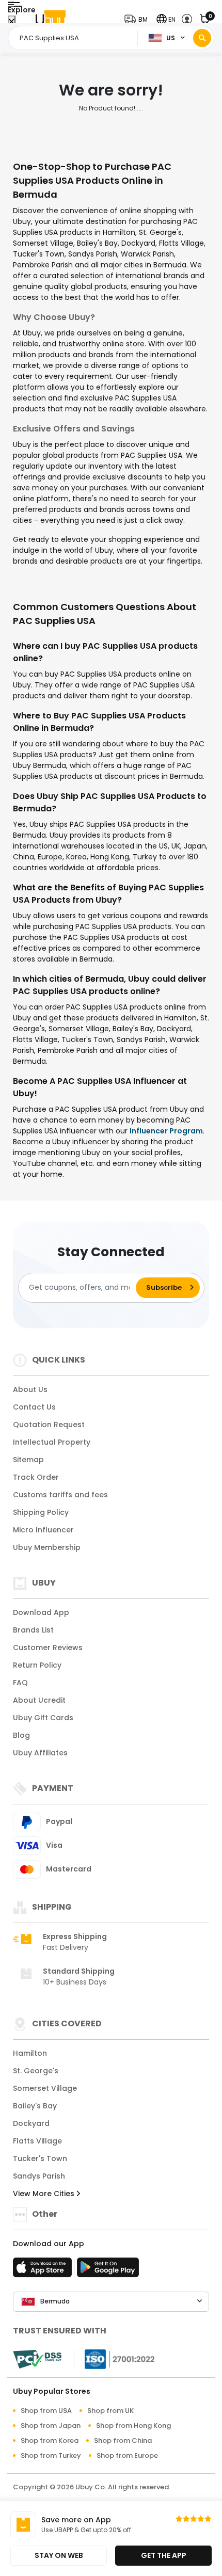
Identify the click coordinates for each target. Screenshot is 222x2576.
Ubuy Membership (47, 1547)
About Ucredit (39, 1700)
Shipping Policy (41, 1512)
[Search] (202, 38)
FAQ (20, 1683)
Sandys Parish (39, 2176)
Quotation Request (49, 1425)
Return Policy (37, 1665)
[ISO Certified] (115, 2358)
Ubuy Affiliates (40, 1753)
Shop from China (123, 2441)
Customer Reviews (48, 1647)
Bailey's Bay (35, 2106)
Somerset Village (45, 2088)
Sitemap (28, 1460)
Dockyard (31, 2123)
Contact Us (34, 1407)
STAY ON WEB (59, 2555)
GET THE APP (164, 2555)
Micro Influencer (43, 1530)
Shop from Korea (50, 2441)
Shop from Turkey (51, 2455)
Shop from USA (46, 2411)
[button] (138, 19)
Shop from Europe (127, 2455)
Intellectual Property (52, 1442)
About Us (30, 1389)
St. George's (36, 2071)
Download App (41, 1612)
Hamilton (30, 2053)
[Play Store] (108, 2270)
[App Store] (44, 2270)
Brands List (33, 1630)
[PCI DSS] (37, 2359)
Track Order (36, 1477)
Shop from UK (110, 2411)
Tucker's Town (40, 2158)
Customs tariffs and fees (60, 1495)
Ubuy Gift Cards (43, 1718)
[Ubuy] (51, 19)
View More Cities (45, 2194)
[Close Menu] (12, 22)
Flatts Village (37, 2141)
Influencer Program (166, 1131)
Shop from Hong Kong (133, 2426)
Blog (21, 1735)
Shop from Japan (51, 2426)
